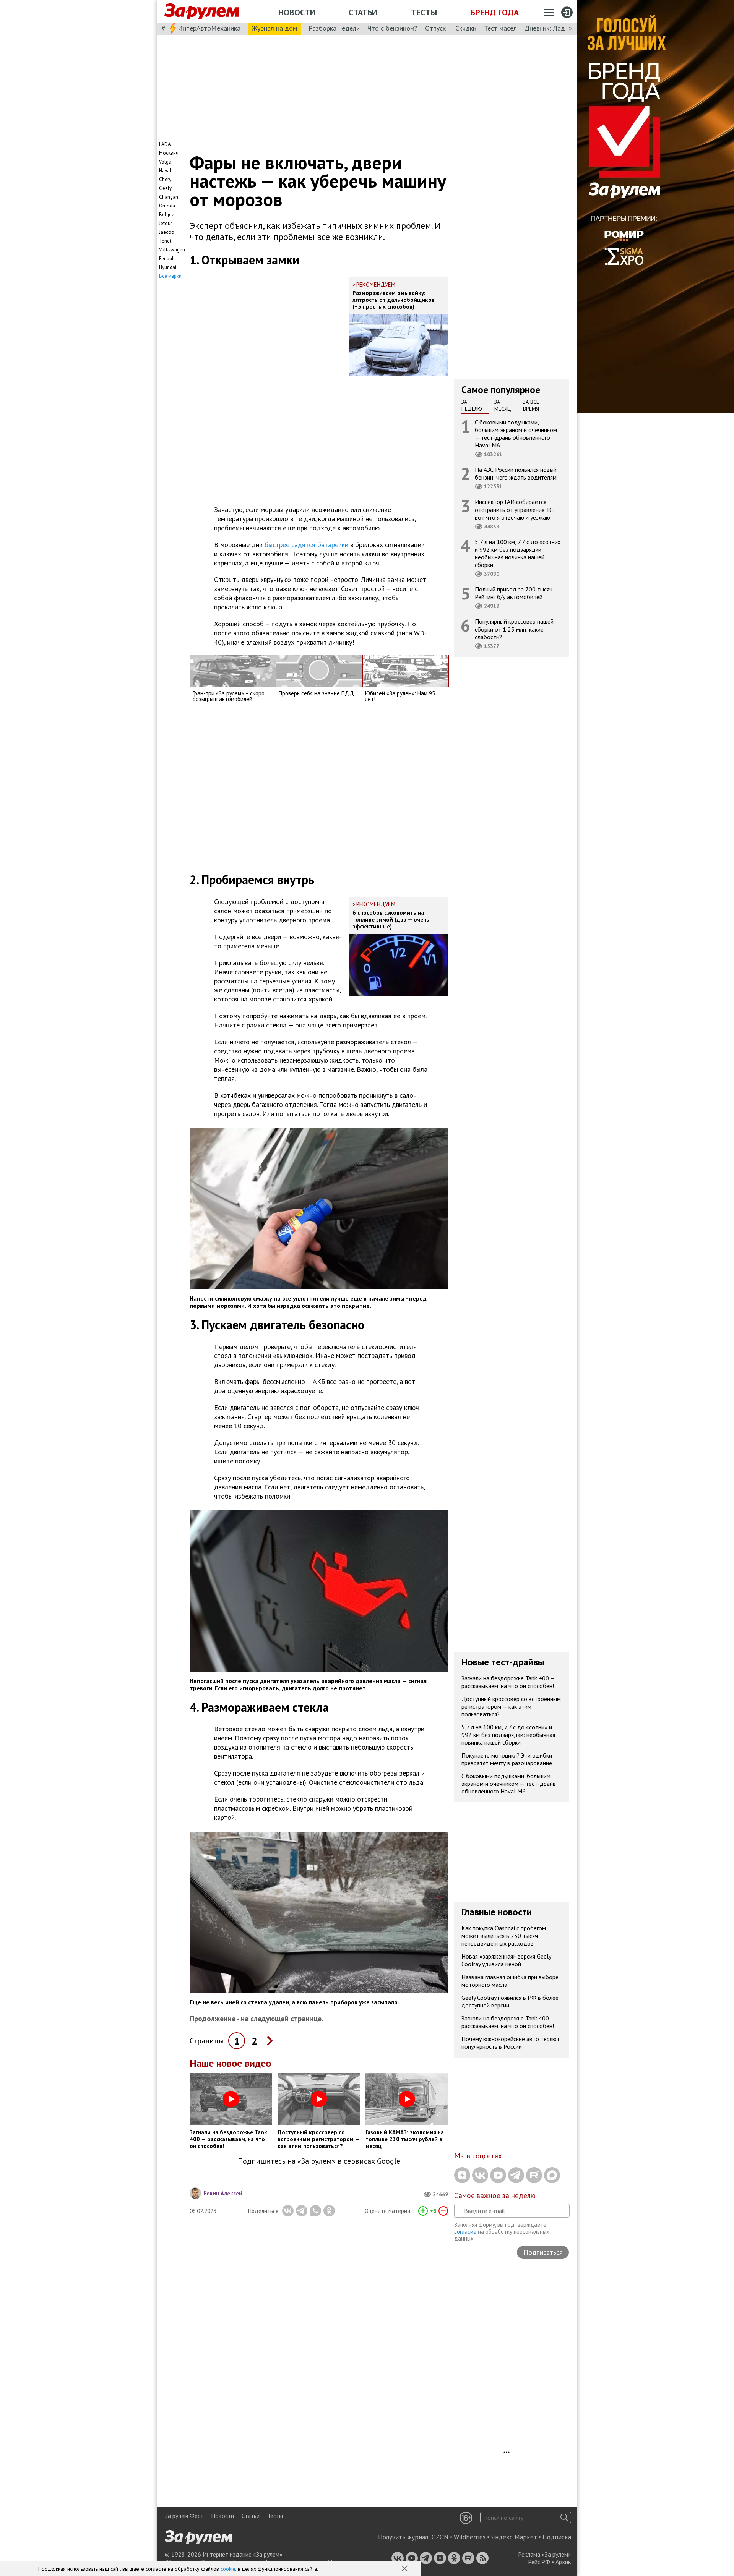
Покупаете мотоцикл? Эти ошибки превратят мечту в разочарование (507, 1759)
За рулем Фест (184, 2516)
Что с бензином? (392, 28)
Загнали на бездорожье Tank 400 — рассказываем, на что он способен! (508, 1682)
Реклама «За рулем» (545, 2554)
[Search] (564, 2517)
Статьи (363, 12)
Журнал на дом (274, 28)
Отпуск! (436, 28)
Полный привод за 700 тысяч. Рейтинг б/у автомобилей (514, 593)
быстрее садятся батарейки (306, 545)
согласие (465, 2232)
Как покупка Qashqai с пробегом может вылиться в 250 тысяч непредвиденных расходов (504, 1936)
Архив (563, 2562)
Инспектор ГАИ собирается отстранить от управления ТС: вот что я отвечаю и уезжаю (515, 509)
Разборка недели (334, 28)
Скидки (466, 28)
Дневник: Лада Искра (556, 28)
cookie (228, 2569)
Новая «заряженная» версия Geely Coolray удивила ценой (506, 1960)
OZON (440, 2537)
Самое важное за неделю (495, 2195)
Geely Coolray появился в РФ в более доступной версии (510, 2001)
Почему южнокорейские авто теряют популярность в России (511, 2043)
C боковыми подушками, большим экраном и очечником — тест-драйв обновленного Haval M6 (516, 433)
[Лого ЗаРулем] (201, 11)
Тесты (424, 12)
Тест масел (500, 28)
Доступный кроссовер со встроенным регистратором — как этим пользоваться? (511, 1706)
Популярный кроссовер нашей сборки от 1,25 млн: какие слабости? (514, 629)
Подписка (557, 2537)
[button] (405, 2569)
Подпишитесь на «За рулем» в (319, 2161)
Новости (297, 12)
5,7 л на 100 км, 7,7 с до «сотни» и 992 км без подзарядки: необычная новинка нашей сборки (518, 553)
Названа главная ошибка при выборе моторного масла (510, 1981)
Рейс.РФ (539, 2562)
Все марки (170, 276)
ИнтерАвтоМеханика (209, 28)
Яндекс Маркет (514, 2537)
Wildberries (470, 2537)
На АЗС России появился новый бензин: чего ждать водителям (516, 473)
